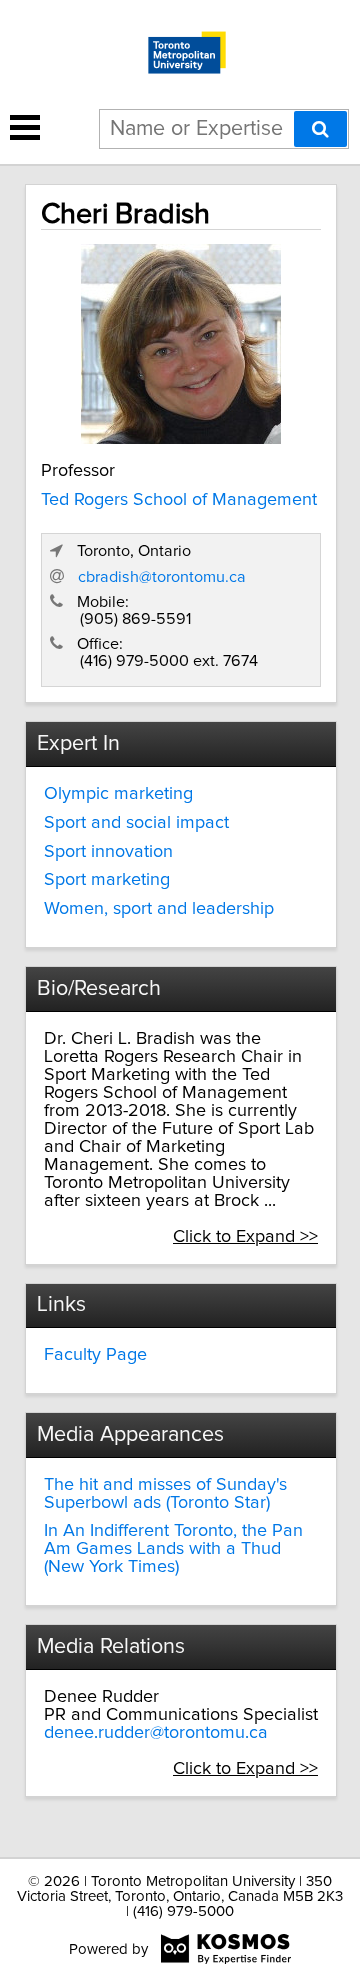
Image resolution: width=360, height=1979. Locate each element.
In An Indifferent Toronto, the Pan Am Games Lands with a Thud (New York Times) (173, 1549)
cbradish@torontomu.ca (162, 577)
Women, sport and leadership (159, 909)
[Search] (320, 129)
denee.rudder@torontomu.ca (156, 1733)
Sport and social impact (136, 823)
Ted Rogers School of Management (179, 500)
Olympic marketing (118, 794)
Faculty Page (95, 1355)
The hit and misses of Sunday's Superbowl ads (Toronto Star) (165, 1494)
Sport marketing (107, 880)
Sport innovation (108, 852)
